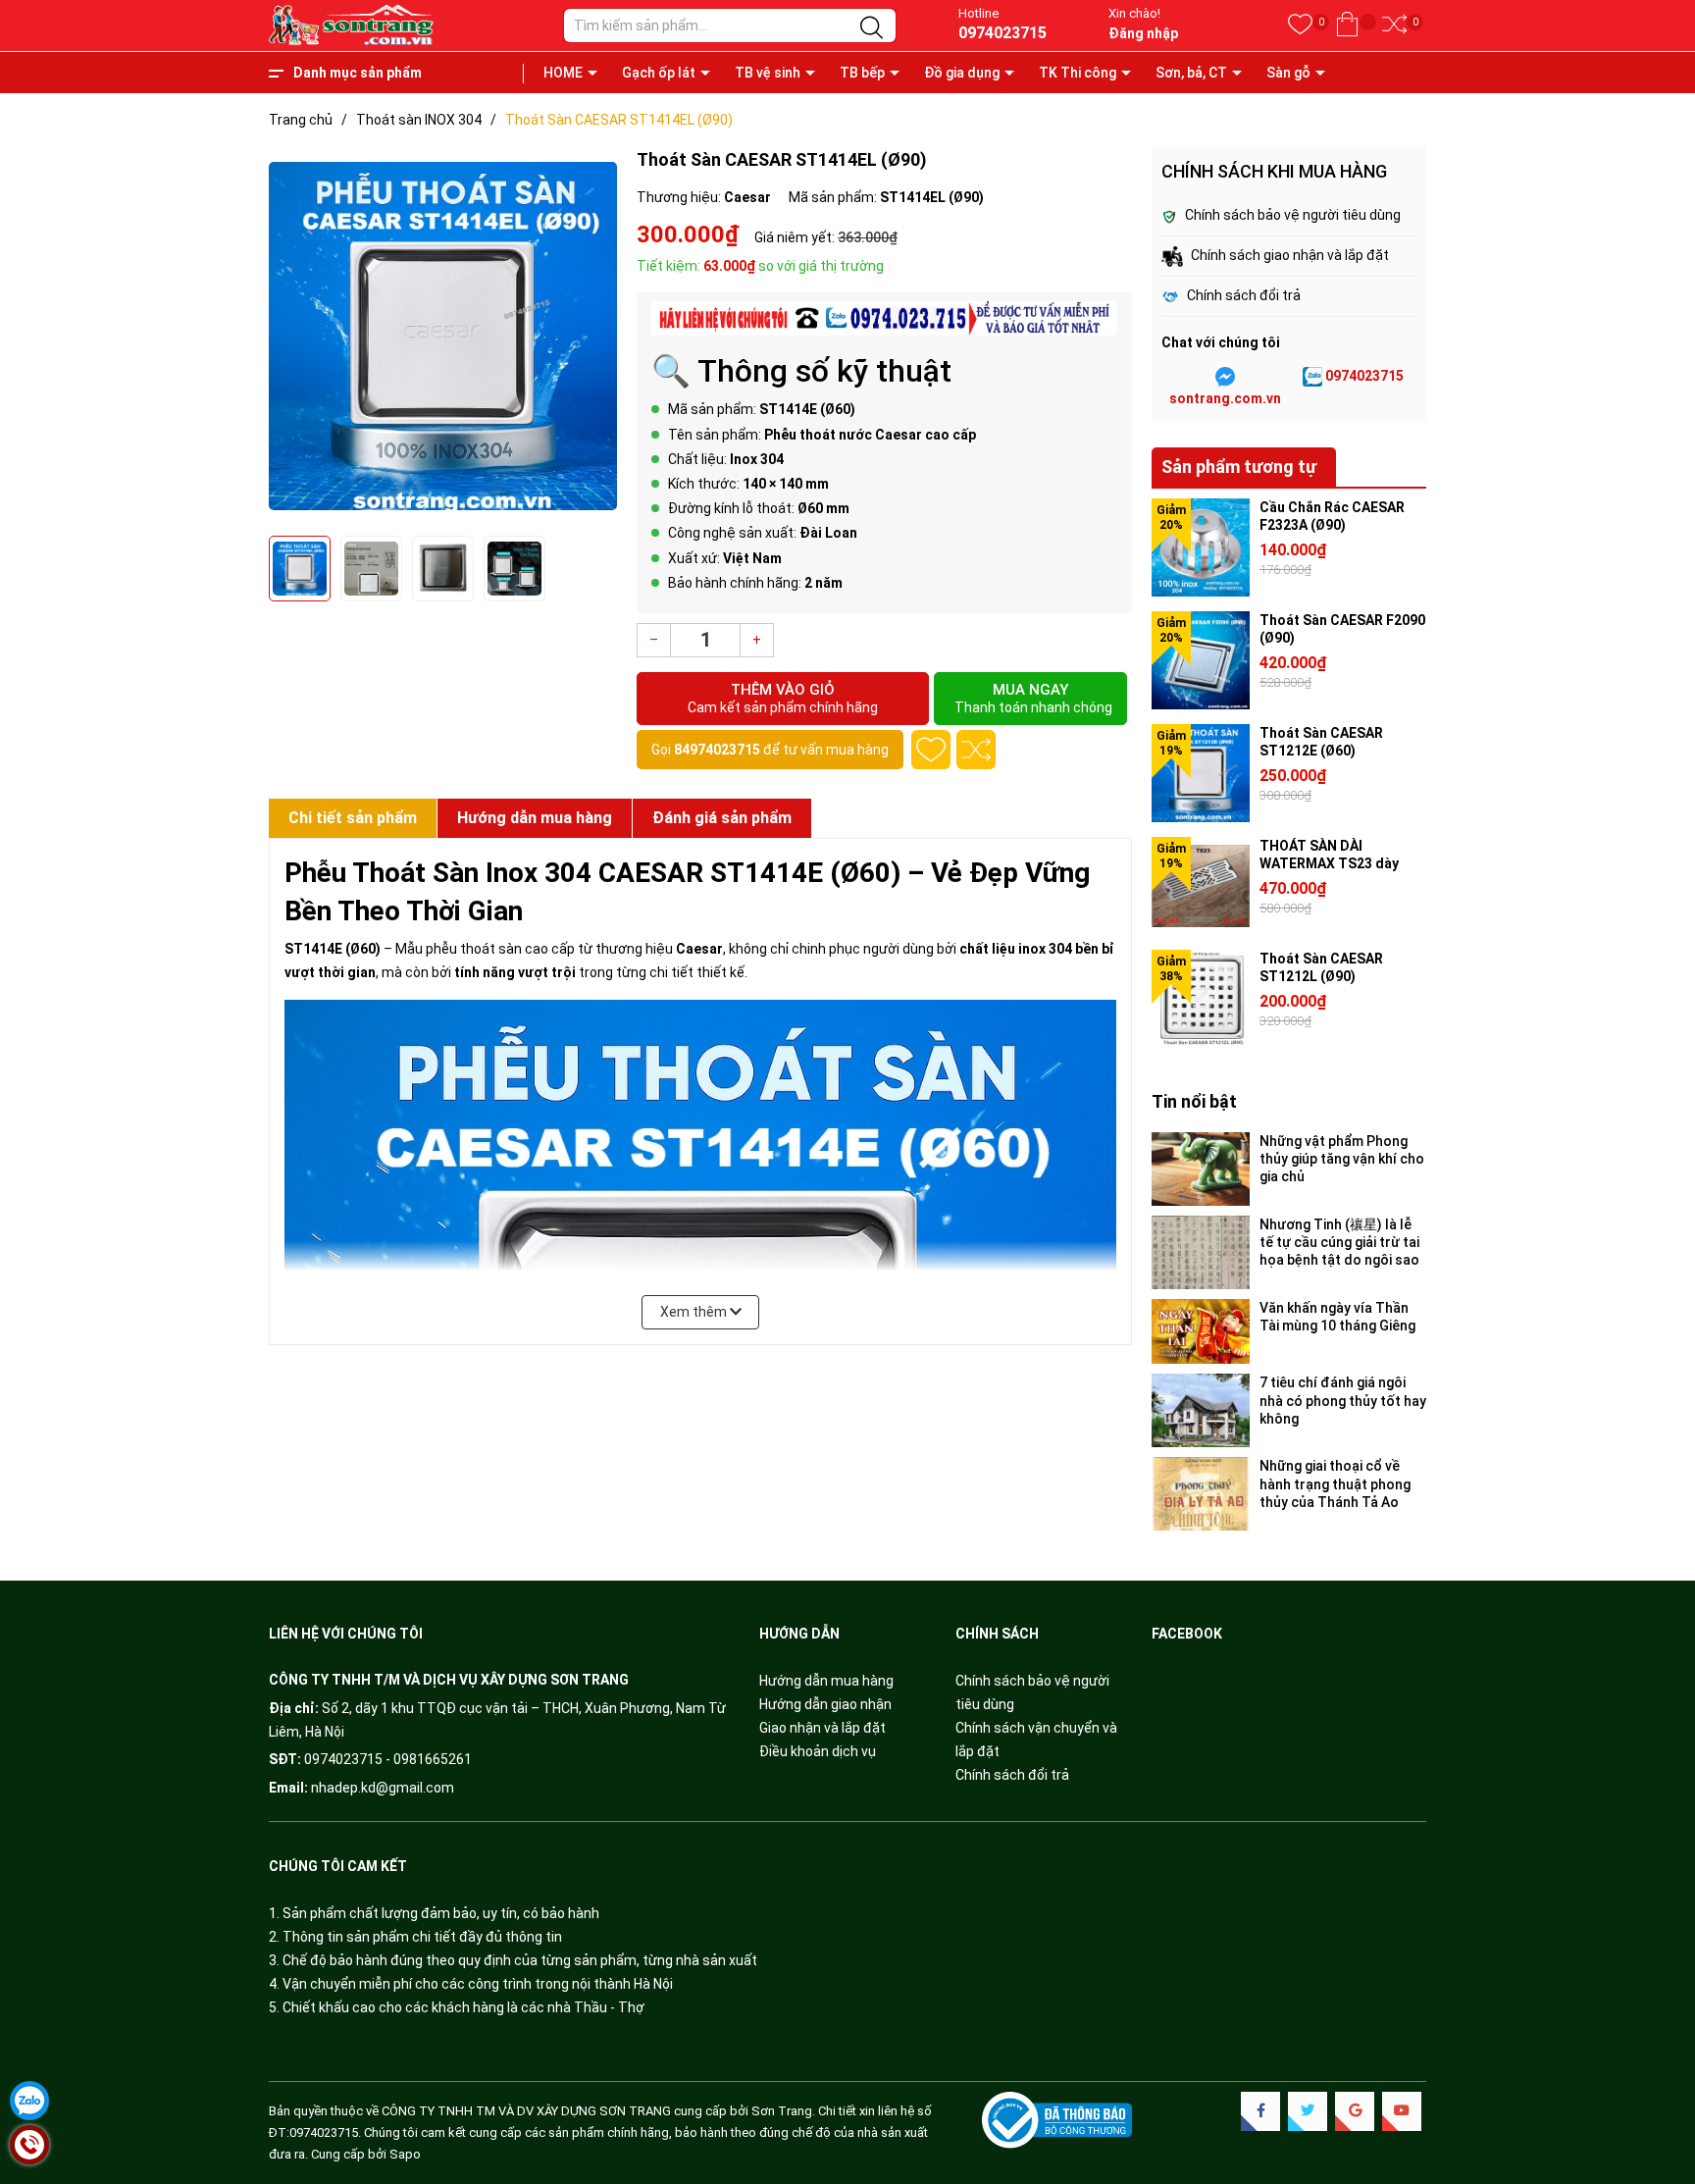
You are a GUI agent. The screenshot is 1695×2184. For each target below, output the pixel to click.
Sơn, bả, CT (1191, 73)
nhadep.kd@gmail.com (383, 1788)
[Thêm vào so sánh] (976, 750)
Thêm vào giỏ (783, 698)
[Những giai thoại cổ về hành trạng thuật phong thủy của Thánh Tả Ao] (1201, 1494)
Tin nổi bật (1194, 1101)
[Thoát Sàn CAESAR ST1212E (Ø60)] (1201, 773)
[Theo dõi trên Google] (1355, 2111)
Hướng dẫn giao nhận (825, 1704)
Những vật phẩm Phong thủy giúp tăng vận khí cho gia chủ (1342, 1159)
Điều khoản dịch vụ (818, 1751)
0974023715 (1002, 33)
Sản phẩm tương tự (1239, 467)
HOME (563, 73)
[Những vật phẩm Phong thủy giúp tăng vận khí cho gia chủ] (1201, 1169)
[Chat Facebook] (1225, 377)
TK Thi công (1078, 73)
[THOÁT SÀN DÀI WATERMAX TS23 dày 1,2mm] (1201, 886)
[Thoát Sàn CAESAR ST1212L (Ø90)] (1201, 999)
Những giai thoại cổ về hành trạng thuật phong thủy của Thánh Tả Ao (1335, 1483)
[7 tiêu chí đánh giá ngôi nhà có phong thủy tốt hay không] (1201, 1410)
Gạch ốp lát (659, 73)
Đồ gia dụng (962, 73)
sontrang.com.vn (1225, 398)
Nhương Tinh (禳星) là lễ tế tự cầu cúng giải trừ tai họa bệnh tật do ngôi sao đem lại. (1339, 1243)
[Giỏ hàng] (1347, 25)
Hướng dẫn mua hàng (826, 1681)
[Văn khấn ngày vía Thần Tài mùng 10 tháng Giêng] (1201, 1332)
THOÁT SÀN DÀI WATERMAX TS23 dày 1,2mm (1329, 863)
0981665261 (433, 1759)
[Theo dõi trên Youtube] (1402, 2111)
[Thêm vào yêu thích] (931, 750)
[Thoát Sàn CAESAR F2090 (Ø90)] (1201, 660)
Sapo (405, 2154)
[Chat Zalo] (1312, 377)
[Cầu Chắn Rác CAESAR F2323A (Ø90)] (1201, 547)
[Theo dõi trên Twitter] (1308, 2111)
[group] (443, 337)
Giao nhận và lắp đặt (822, 1728)
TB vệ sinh (768, 73)
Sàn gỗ (1288, 73)
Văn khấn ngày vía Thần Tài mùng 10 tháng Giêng (1337, 1317)
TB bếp (862, 73)
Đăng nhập (1143, 33)
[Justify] (872, 28)
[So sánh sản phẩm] (1394, 25)
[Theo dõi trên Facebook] (1260, 2111)
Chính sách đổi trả (1012, 1775)
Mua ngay (1033, 698)
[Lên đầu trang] (1656, 2086)
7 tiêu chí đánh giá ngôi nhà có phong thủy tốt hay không (1343, 1400)
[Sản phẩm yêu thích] (1300, 25)
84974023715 (717, 750)
